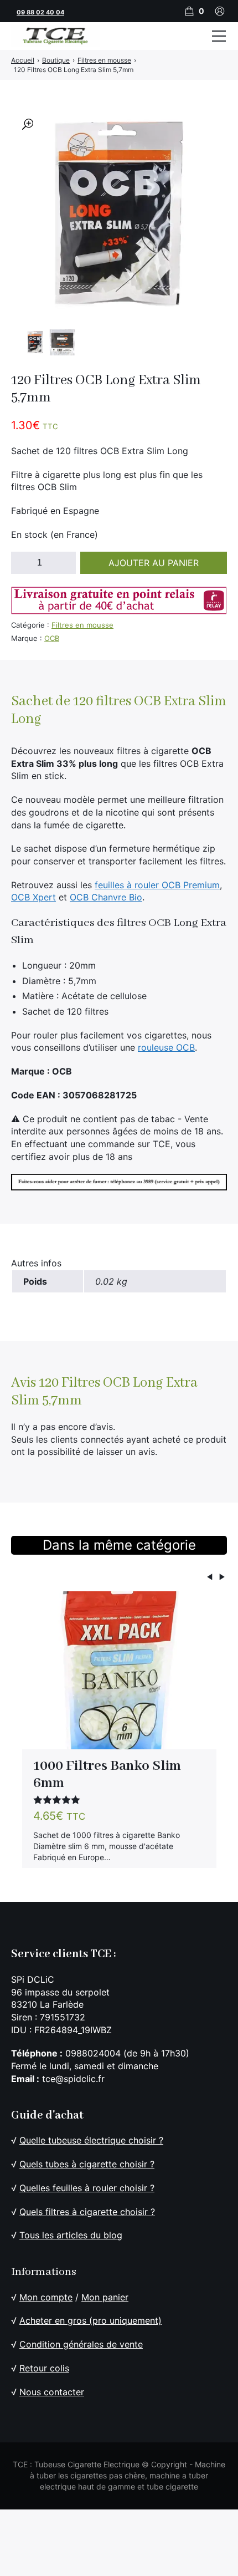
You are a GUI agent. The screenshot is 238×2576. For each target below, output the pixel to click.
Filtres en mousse (82, 625)
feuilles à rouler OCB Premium (157, 885)
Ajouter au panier (154, 563)
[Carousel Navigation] (119, 1579)
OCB (52, 638)
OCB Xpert (33, 897)
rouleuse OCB (166, 1047)
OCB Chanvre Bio (106, 897)
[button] (28, 124)
